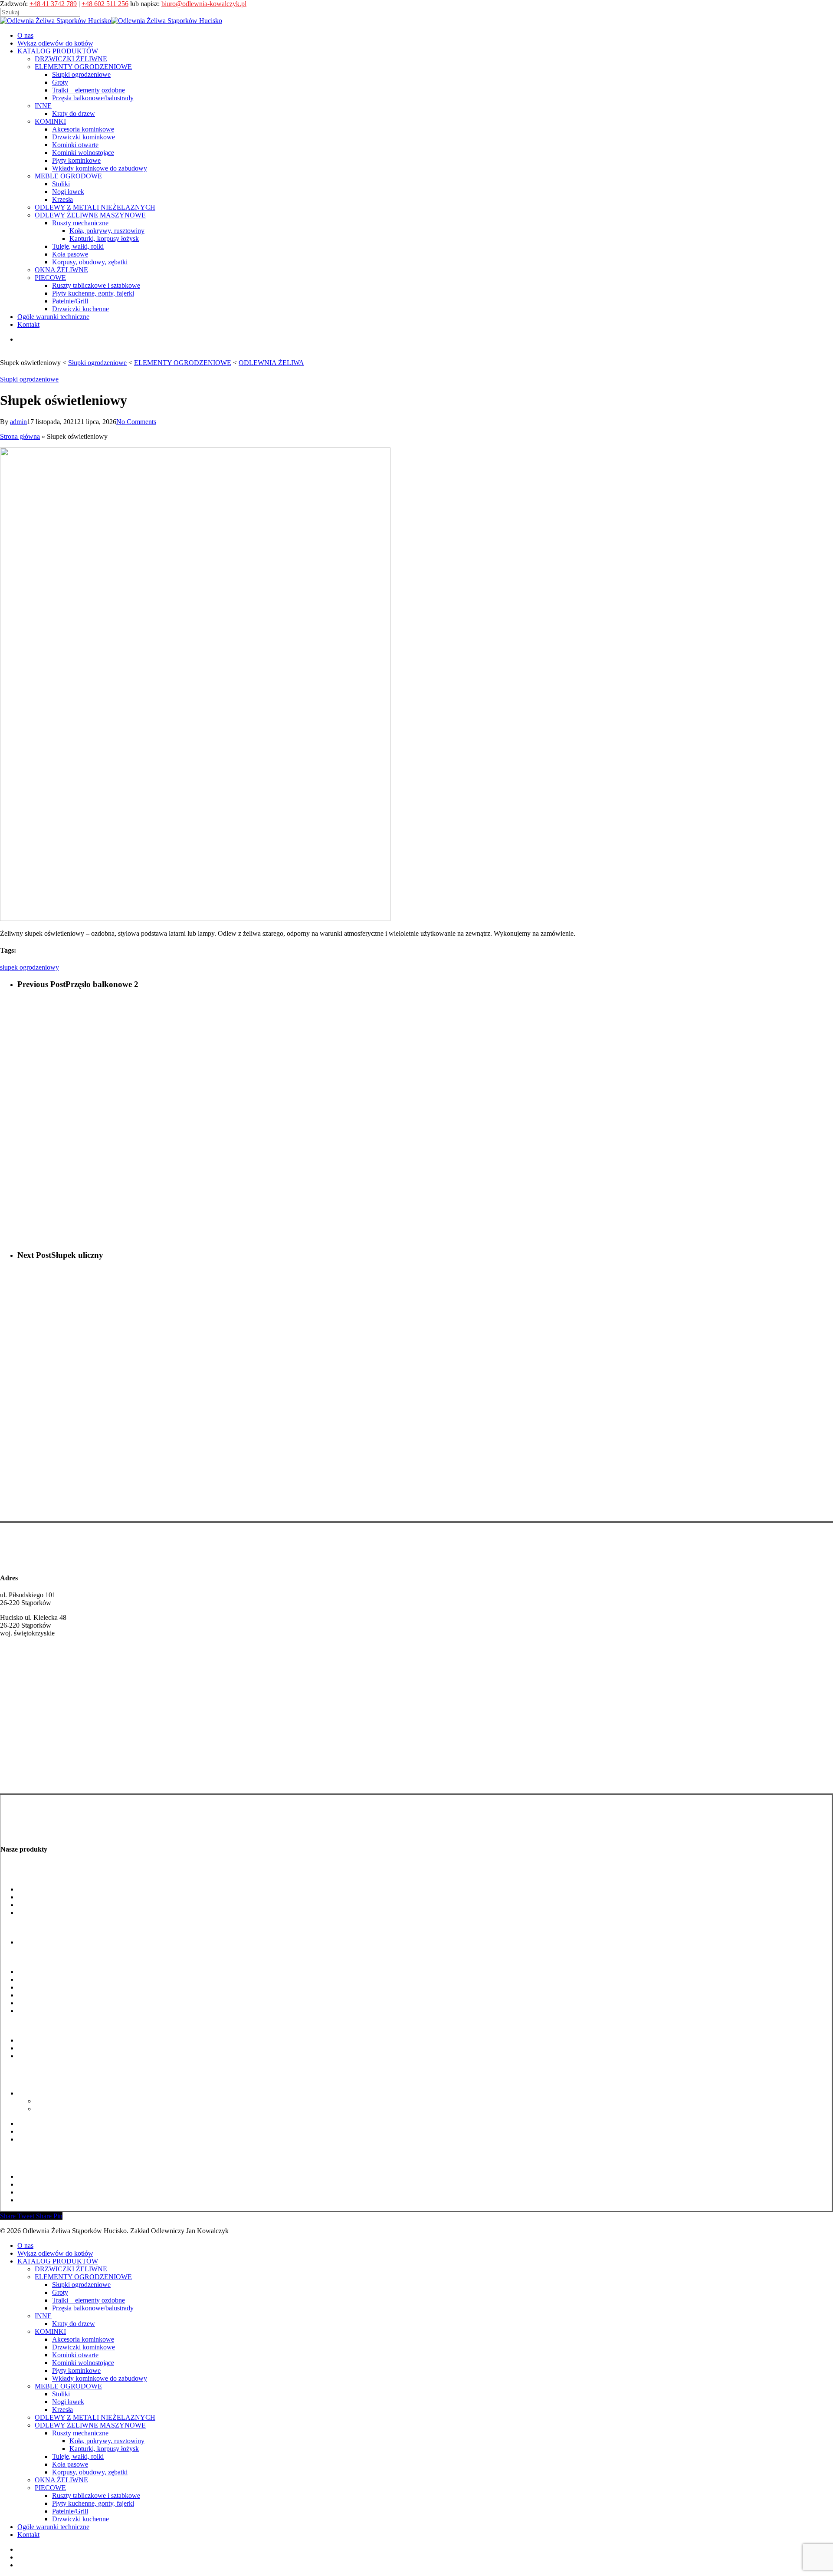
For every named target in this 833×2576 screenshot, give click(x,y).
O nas (25, 2245)
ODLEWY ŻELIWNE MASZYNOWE (90, 2425)
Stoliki (61, 2394)
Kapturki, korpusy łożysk (70, 2109)
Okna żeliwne (20, 2154)
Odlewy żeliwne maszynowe (40, 2078)
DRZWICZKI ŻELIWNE (71, 2269)
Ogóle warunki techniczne (53, 2527)
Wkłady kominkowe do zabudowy (65, 2011)
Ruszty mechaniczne (46, 2093)
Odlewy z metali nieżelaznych (42, 2071)
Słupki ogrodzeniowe (29, 379)
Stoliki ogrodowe (41, 2040)
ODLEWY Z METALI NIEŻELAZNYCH (95, 2417)
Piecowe (12, 2162)
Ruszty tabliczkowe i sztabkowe (62, 2176)
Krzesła (62, 2410)
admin (18, 422)
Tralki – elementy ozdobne (54, 1905)
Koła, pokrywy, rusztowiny (73, 2101)
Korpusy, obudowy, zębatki (56, 2139)
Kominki (13, 1957)
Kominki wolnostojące (49, 1995)
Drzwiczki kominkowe (49, 1979)
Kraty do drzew (39, 1942)
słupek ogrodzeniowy (30, 967)
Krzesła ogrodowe (43, 2056)
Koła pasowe (36, 2131)
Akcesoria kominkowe (49, 1972)
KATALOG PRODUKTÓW (58, 2261)
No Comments (136, 422)
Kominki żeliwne (25, 1780)
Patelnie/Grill (36, 2192)
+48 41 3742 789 (53, 4)
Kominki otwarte (41, 1987)
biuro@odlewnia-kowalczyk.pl (204, 4)
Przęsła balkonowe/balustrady (59, 1913)
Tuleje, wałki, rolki (44, 2124)
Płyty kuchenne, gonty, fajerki (59, 2184)
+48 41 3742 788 (24, 1675)
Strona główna (20, 436)
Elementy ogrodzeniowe (34, 1874)
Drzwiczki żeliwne (27, 1763)
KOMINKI (50, 2331)
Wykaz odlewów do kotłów (55, 2253)
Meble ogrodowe (24, 2025)
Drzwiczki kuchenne (46, 2200)
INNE (43, 2316)
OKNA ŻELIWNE (61, 2480)
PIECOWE (50, 2488)
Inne (7, 1927)
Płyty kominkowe (42, 2003)
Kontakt (28, 2535)
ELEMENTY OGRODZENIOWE (83, 2277)
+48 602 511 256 (105, 4)
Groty (26, 1897)
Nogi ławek (34, 2048)
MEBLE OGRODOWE (68, 2386)
